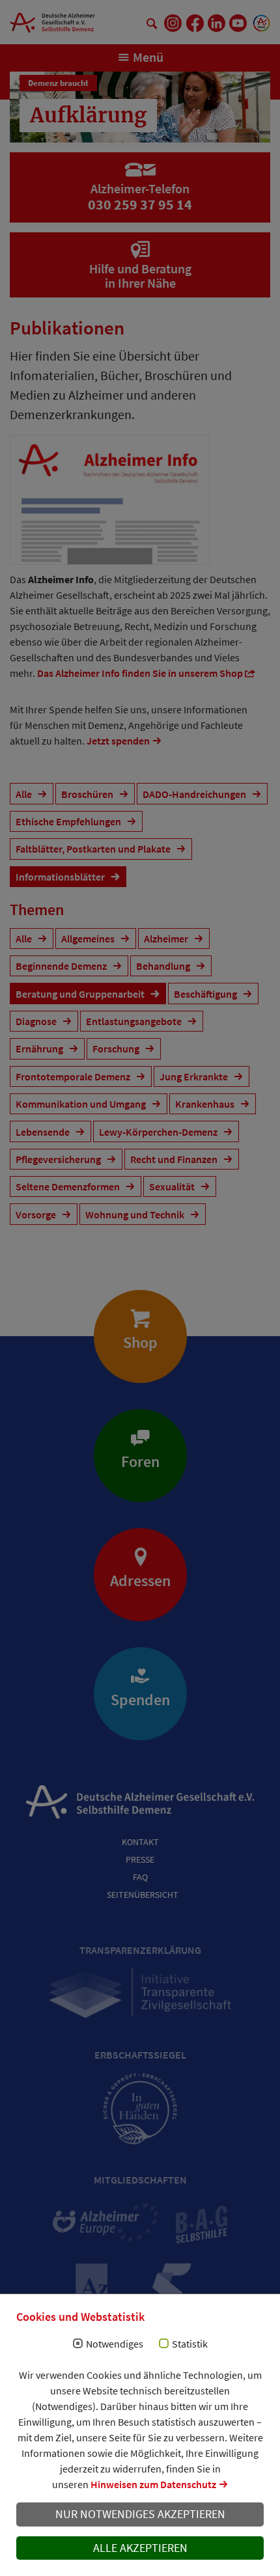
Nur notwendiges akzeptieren (140, 2514)
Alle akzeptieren (140, 2548)
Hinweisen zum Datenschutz (153, 2484)
